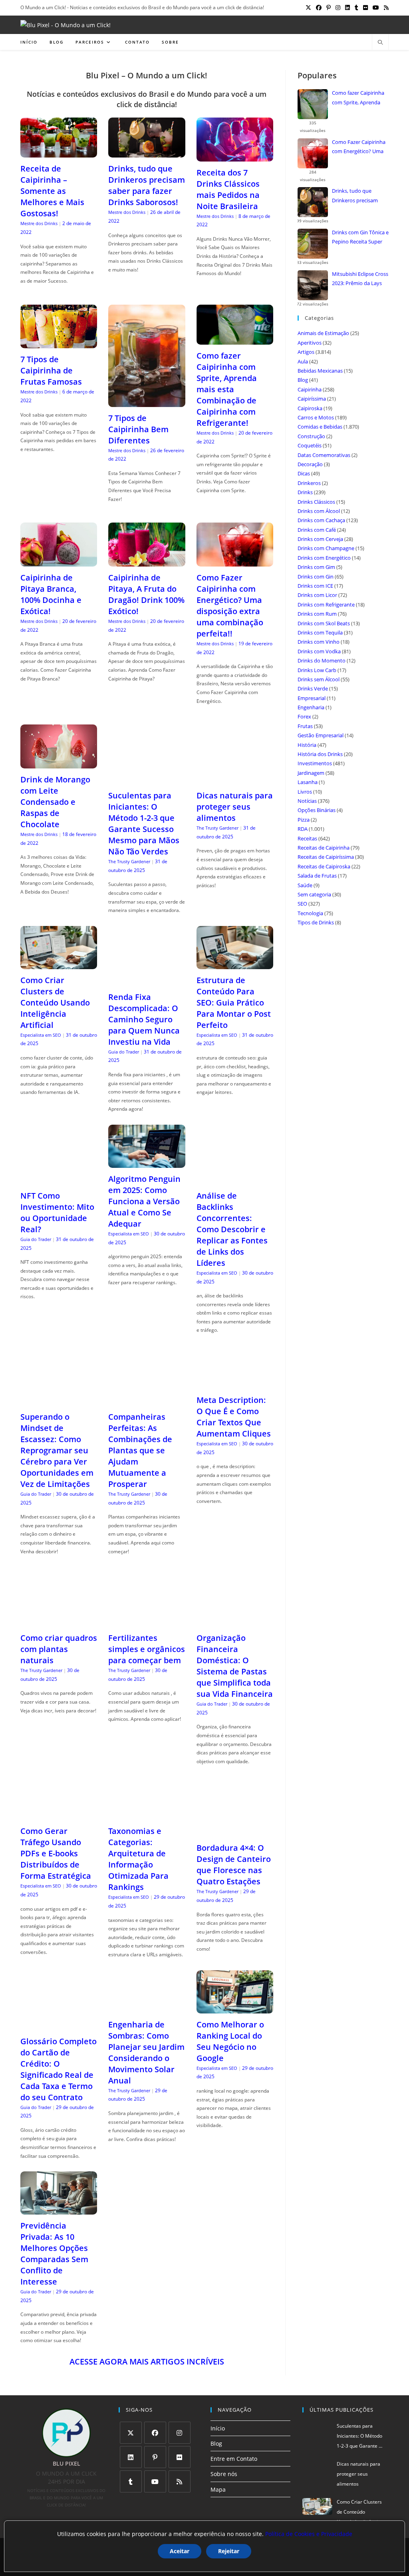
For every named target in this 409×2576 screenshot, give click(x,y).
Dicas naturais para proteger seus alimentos (235, 807)
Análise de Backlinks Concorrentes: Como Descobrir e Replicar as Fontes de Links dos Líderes (232, 1229)
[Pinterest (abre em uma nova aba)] (329, 8)
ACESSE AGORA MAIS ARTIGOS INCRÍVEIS (147, 2361)
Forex (304, 716)
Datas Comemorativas (324, 455)
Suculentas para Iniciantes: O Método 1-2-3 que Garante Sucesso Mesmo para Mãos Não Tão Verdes (144, 823)
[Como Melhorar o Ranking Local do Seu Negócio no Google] (235, 2008)
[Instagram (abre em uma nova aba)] (338, 8)
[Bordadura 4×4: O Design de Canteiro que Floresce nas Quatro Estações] (235, 1832)
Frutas (305, 726)
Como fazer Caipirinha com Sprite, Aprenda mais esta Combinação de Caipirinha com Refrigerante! (227, 389)
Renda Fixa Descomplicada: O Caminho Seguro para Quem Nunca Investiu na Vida (144, 1019)
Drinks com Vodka (319, 651)
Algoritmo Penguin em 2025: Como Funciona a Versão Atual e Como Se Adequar (144, 1201)
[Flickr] (180, 2457)
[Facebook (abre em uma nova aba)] (319, 8)
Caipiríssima (312, 399)
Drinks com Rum (317, 614)
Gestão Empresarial (321, 735)
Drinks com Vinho (319, 642)
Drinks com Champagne (326, 548)
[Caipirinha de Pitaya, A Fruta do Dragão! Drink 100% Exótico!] (147, 562)
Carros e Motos (316, 417)
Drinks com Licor (317, 595)
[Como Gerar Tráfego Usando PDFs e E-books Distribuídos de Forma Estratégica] (59, 1815)
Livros (305, 792)
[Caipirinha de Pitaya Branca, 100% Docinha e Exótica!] (59, 562)
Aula (303, 361)
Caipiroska (310, 408)
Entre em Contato (234, 2459)
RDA (303, 829)
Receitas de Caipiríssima (326, 857)
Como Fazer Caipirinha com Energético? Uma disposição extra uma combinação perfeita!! (230, 606)
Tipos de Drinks (316, 922)
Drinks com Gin (316, 577)
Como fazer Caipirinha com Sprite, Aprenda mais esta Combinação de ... (359, 98)
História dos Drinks (320, 754)
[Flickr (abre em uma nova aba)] (365, 8)
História (307, 745)
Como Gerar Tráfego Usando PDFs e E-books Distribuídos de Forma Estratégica (56, 1853)
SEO (302, 904)
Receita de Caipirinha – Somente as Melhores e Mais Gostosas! (52, 191)
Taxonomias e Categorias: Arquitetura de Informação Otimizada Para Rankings (138, 1859)
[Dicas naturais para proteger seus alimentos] (235, 779)
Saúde (305, 885)
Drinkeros (309, 483)
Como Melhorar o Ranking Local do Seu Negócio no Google (230, 2041)
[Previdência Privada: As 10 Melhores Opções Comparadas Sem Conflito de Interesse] (59, 2210)
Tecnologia (310, 913)
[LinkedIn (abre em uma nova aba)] (347, 8)
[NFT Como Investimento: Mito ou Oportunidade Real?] (59, 1180)
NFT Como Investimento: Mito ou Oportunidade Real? (57, 1212)
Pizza (304, 820)
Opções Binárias (317, 810)
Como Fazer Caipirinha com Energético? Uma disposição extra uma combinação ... (359, 148)
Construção (311, 436)
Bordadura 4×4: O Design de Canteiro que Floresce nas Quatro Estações (234, 1865)
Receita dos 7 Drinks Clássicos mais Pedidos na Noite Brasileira (228, 189)
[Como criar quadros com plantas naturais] (59, 1622)
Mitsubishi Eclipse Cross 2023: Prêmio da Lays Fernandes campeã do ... (360, 279)
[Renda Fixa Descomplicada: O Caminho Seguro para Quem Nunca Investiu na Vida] (147, 981)
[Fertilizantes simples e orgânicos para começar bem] (147, 1622)
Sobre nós (224, 2474)
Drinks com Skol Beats (324, 623)
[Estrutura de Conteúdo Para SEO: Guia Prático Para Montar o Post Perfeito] (235, 964)
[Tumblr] (131, 2481)
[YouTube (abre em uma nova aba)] (376, 8)
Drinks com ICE (315, 586)
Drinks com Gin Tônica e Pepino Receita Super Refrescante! (360, 238)
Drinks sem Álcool (319, 679)
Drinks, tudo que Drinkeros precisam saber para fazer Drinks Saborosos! (147, 185)
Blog (303, 380)
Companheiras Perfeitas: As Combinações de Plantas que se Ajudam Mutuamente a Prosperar (140, 1450)
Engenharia (311, 707)
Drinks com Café (317, 530)
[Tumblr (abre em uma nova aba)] (356, 8)
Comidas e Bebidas (320, 427)
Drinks (305, 492)
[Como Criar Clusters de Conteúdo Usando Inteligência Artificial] (59, 964)
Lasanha (308, 782)
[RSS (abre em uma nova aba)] (385, 8)
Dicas (304, 473)
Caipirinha (310, 389)
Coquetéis (310, 445)
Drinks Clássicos (316, 502)
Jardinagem (311, 773)
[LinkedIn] (131, 2457)
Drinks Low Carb (317, 670)
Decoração (310, 464)
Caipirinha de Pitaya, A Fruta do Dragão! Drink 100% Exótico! (146, 594)
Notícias (307, 801)
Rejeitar (229, 2551)
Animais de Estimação (323, 333)
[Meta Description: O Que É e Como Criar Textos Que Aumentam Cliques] (235, 1384)
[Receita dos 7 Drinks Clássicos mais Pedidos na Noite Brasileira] (235, 156)
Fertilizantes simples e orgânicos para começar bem (147, 1649)
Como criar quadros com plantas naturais (59, 1649)
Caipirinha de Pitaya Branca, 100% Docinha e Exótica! (51, 594)
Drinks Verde (313, 688)
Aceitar (180, 2551)
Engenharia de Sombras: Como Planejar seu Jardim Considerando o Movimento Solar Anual (146, 2052)
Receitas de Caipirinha (324, 848)
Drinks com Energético (324, 558)
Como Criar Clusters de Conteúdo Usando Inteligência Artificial (55, 1003)
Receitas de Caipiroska (324, 866)
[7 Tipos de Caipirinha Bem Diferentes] (147, 402)
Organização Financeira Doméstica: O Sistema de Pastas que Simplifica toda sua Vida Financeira (235, 1666)
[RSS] (180, 2481)
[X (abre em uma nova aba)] (308, 8)
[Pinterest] (155, 2457)
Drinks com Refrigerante (326, 605)
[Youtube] (155, 2481)
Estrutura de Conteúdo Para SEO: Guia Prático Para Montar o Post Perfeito (234, 1003)
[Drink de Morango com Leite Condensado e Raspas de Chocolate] (59, 763)
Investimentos (315, 763)
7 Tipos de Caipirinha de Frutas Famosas (51, 370)
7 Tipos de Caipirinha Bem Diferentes (138, 429)
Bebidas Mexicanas (320, 371)
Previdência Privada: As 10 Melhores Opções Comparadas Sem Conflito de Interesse (54, 2254)
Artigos (306, 352)
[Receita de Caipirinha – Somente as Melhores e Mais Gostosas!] (59, 153)
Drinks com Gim (316, 567)
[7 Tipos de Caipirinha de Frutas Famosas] (59, 343)
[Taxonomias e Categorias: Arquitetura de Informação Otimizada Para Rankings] (147, 1815)
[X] (131, 2433)
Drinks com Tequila (320, 633)
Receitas (307, 838)
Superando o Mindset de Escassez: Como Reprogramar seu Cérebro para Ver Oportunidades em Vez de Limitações (57, 1450)
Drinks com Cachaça (321, 520)
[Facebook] (155, 2433)
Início (218, 2428)
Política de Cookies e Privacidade (309, 2534)
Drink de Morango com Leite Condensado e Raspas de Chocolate (55, 802)
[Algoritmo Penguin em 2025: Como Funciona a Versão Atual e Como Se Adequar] (147, 1163)
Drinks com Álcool (319, 511)
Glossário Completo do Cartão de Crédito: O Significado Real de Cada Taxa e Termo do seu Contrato (59, 2069)
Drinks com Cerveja (320, 539)
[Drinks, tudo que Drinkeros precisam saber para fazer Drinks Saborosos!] (147, 153)
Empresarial (312, 698)
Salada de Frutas (317, 876)
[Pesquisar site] (380, 43)
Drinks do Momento (322, 660)
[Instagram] (180, 2433)
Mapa (218, 2489)
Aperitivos (310, 343)
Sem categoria (314, 894)
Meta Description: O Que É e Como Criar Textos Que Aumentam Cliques (234, 1417)
